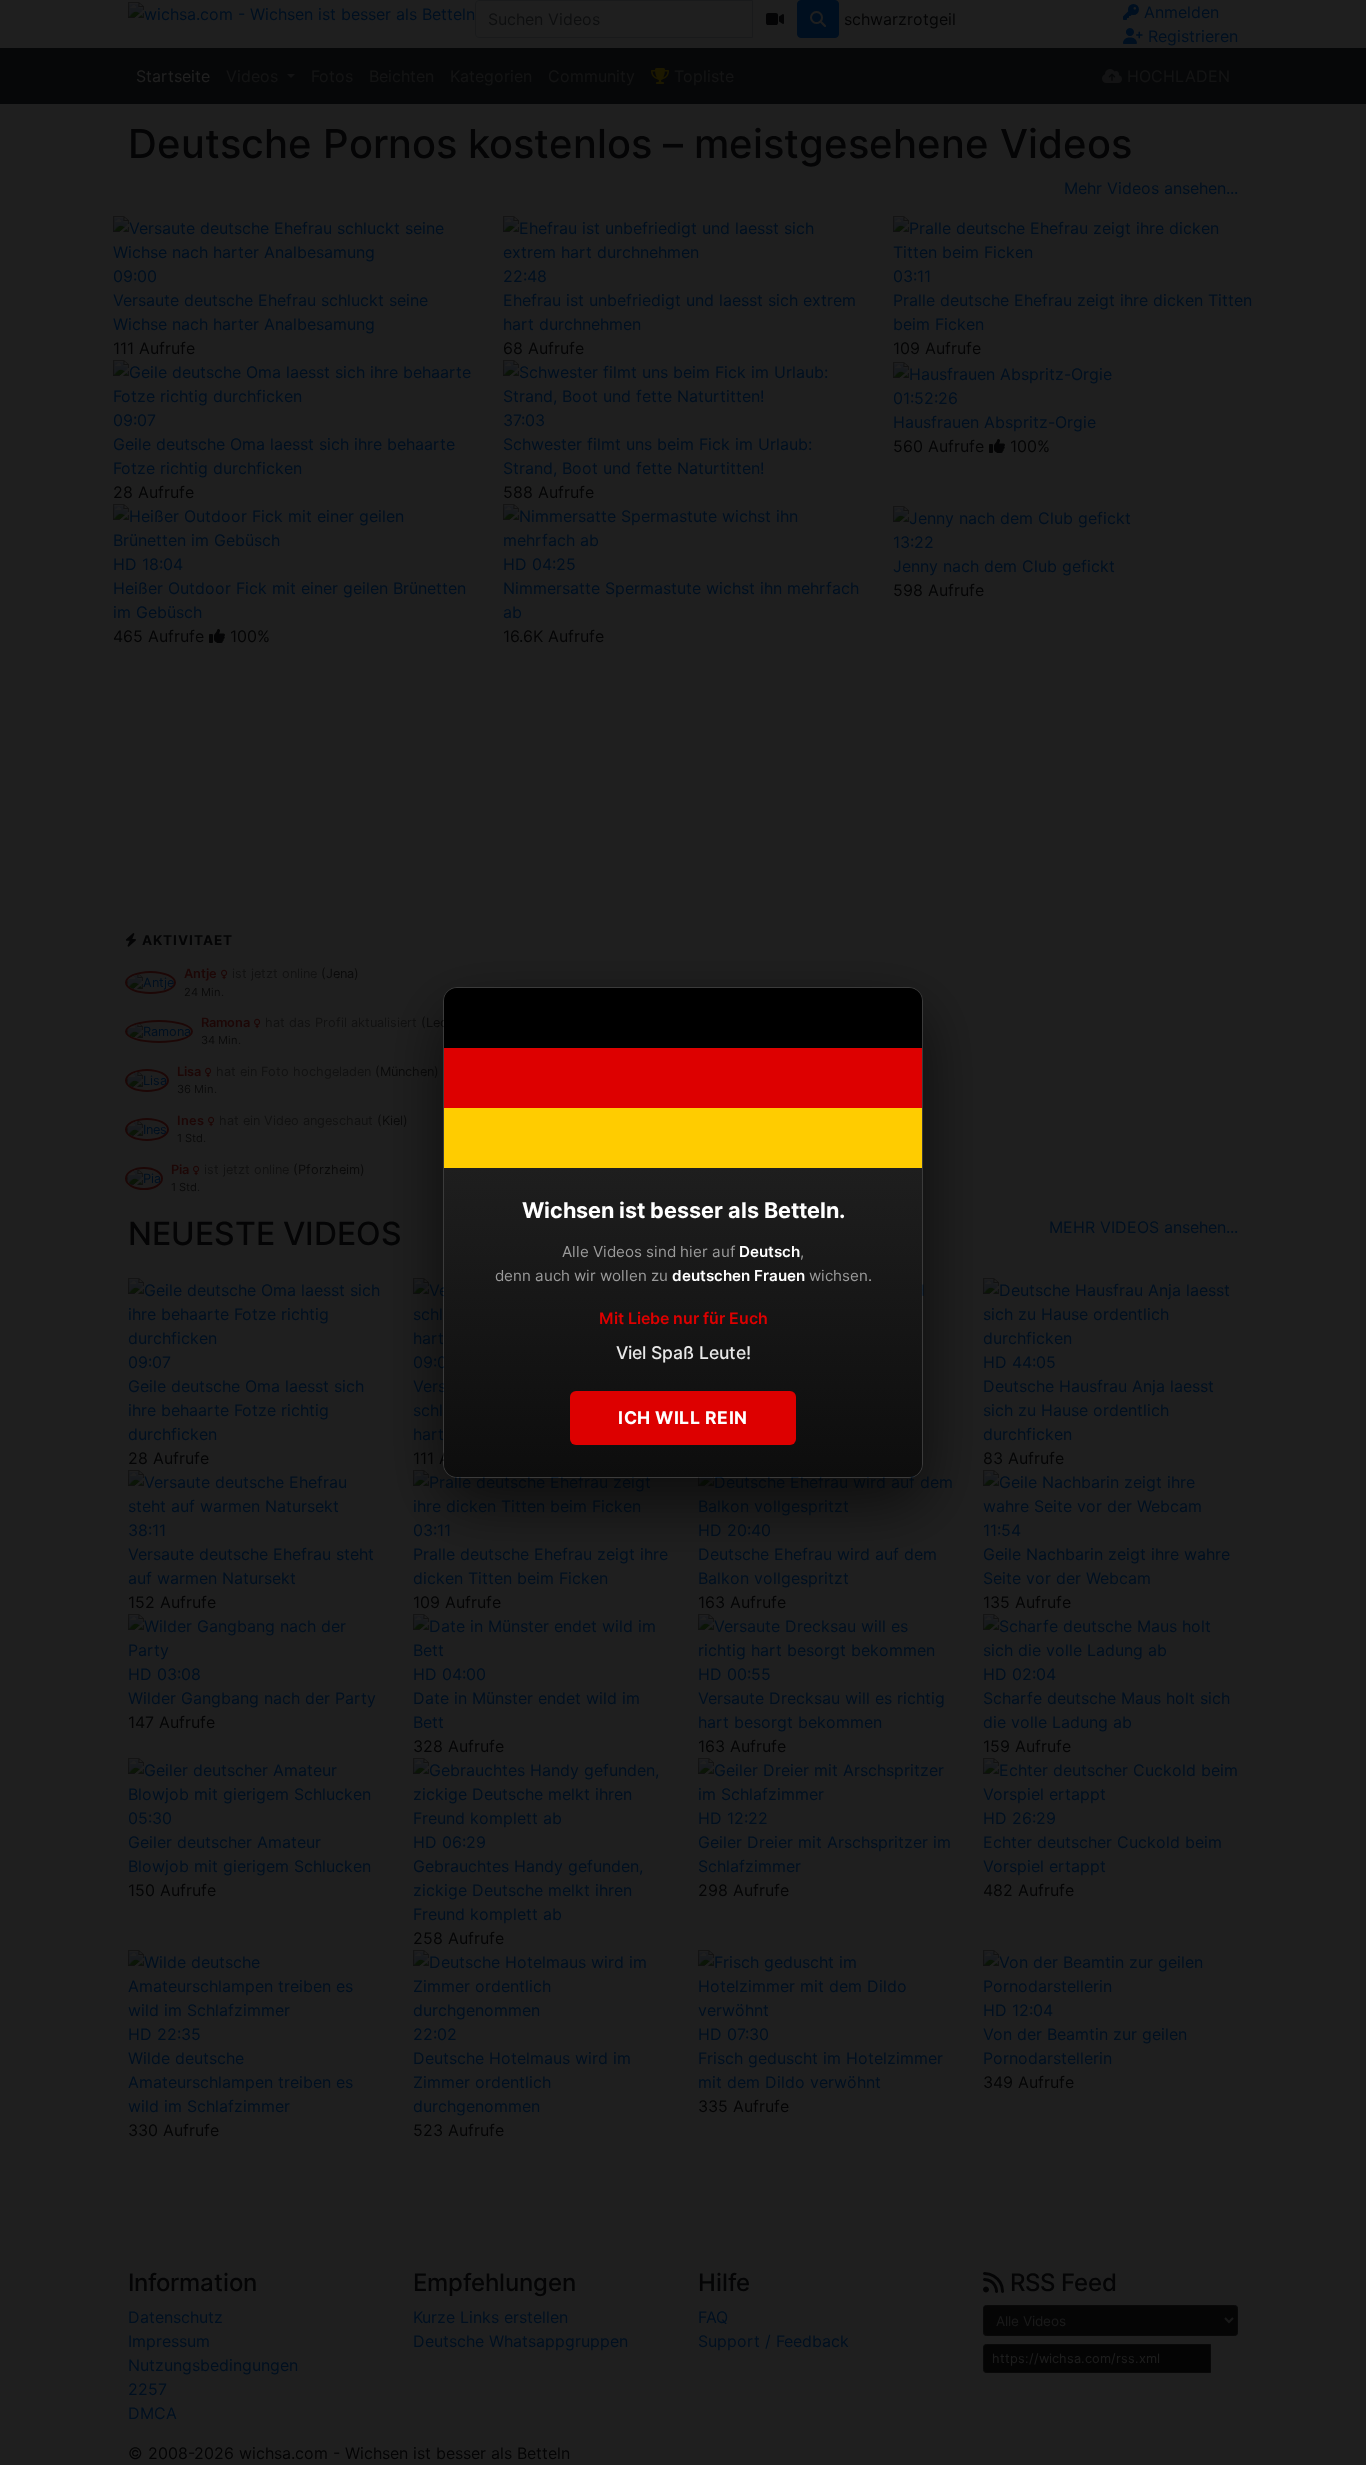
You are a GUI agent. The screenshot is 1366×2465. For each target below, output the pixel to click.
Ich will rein (683, 1417)
